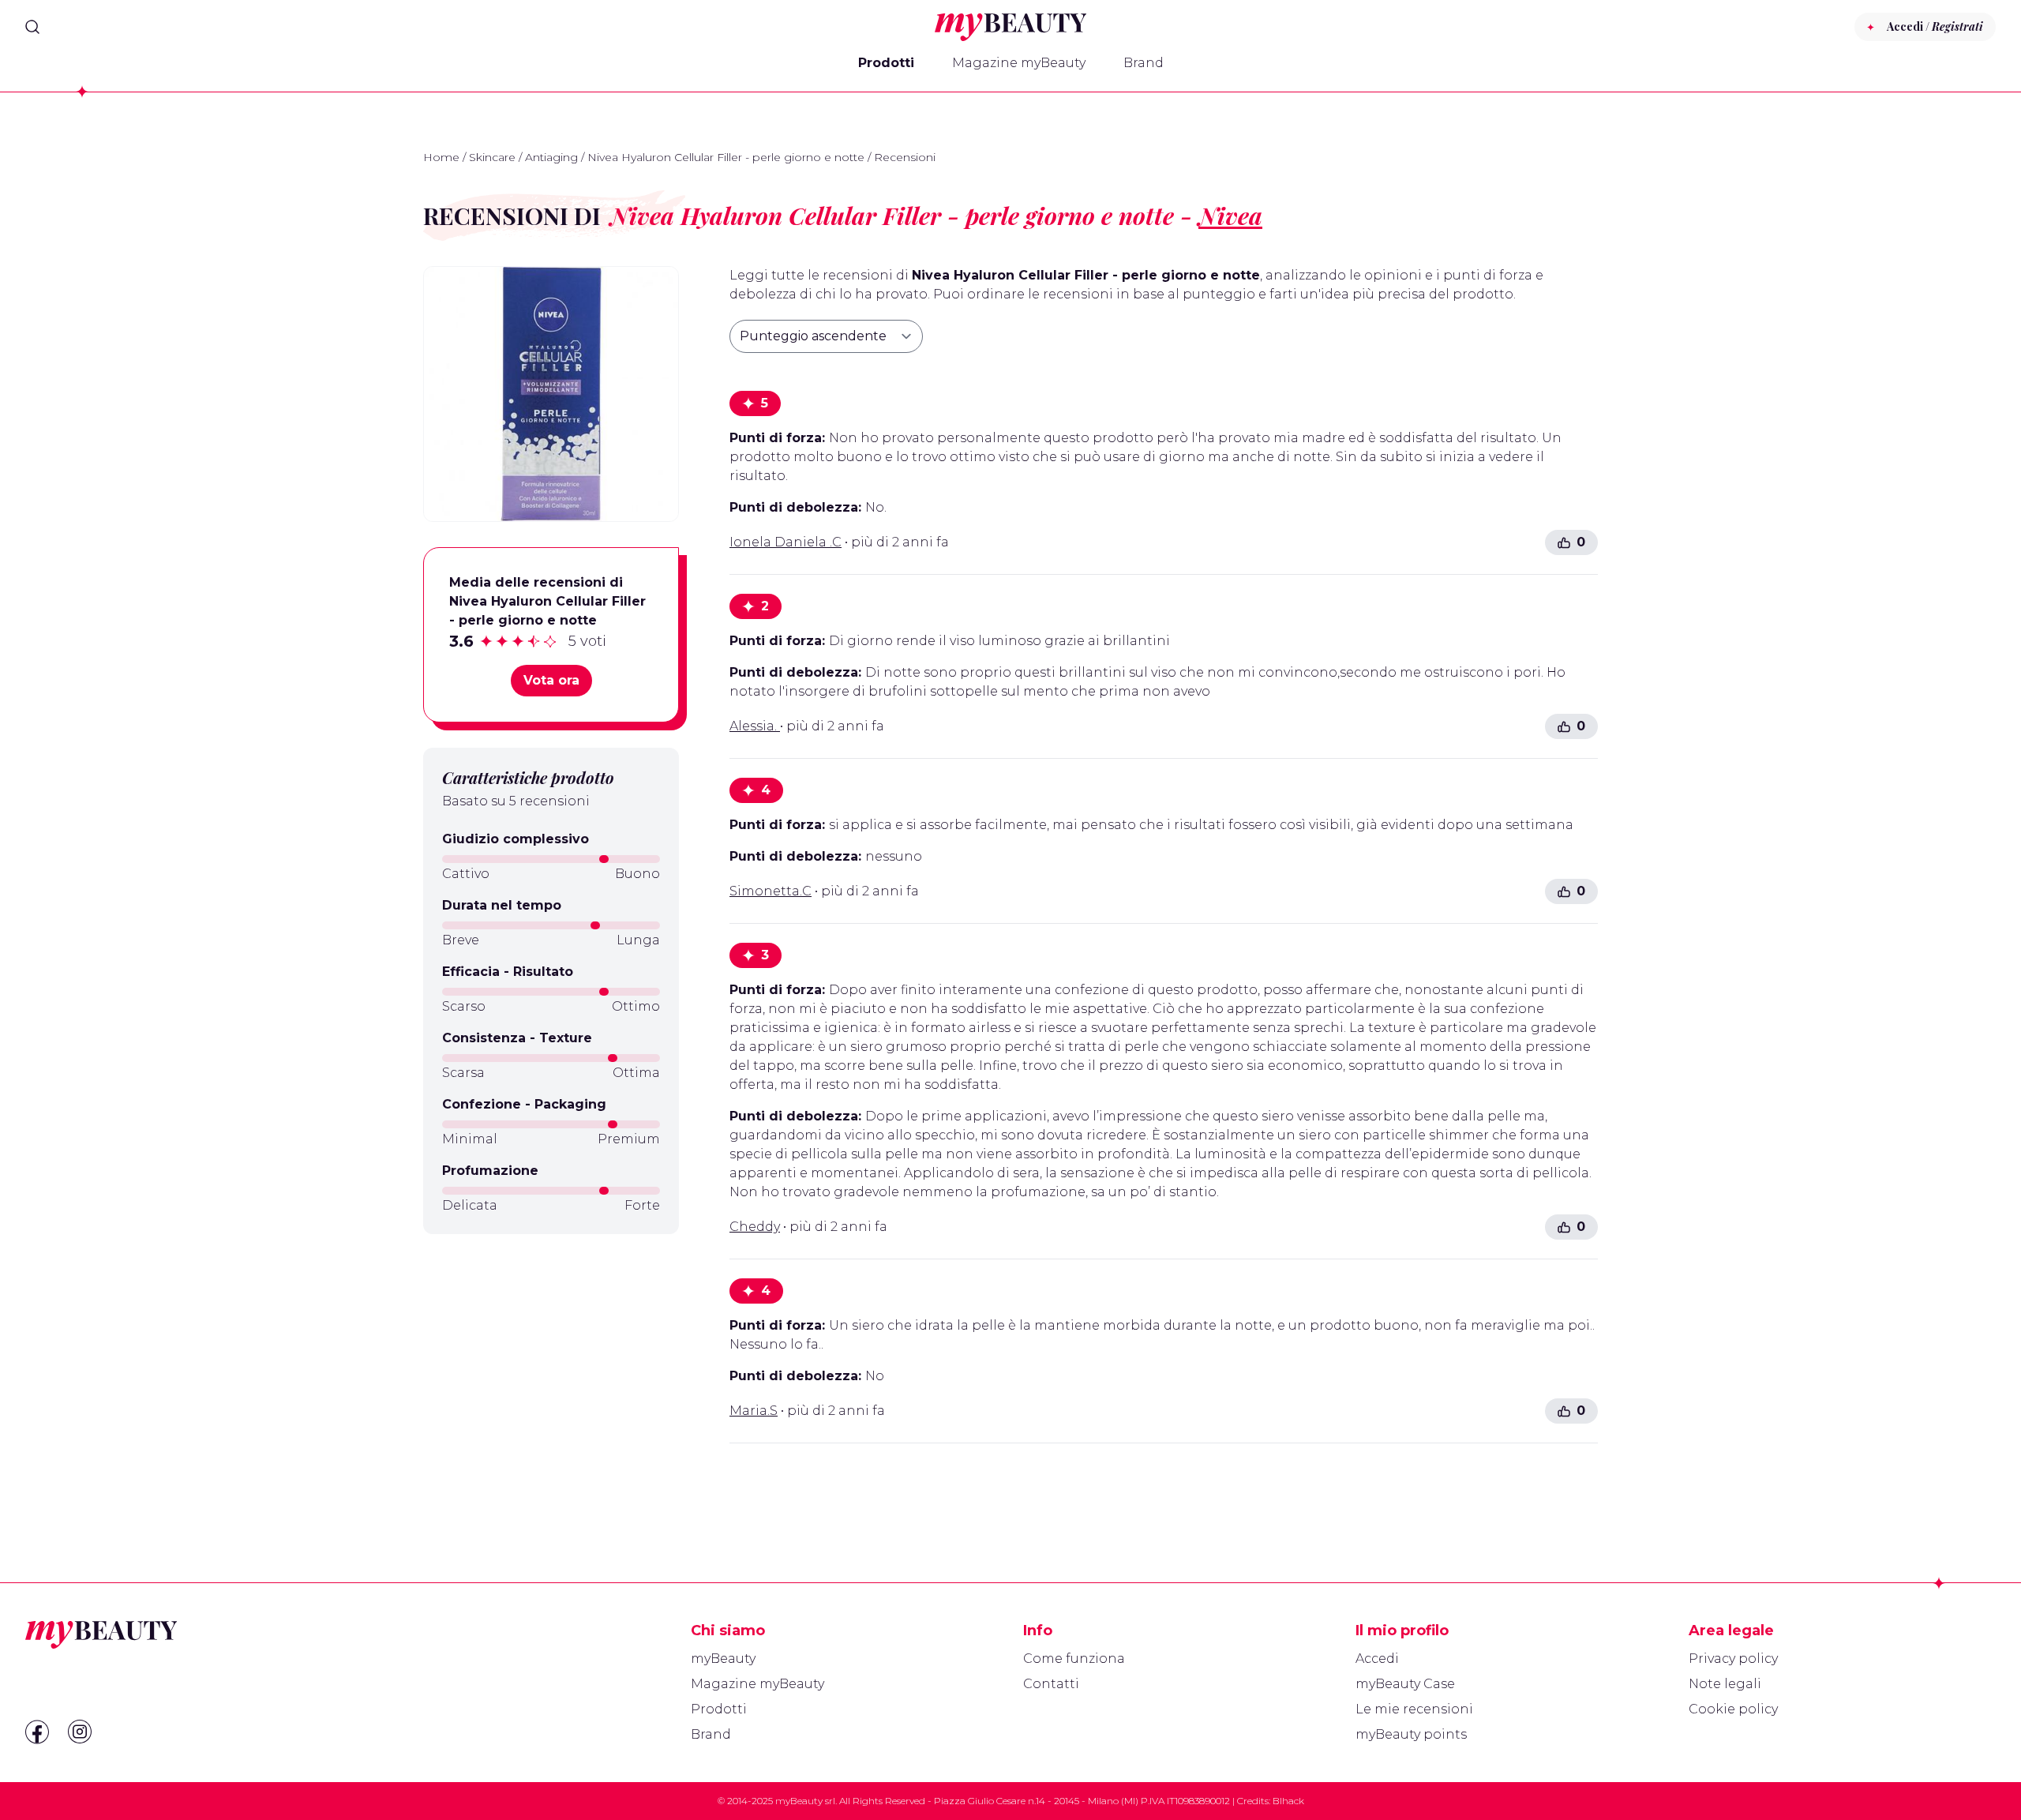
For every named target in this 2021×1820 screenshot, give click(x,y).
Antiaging (551, 157)
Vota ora (551, 680)
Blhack (1288, 1801)
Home (441, 157)
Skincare (492, 157)
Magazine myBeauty (1019, 63)
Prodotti (886, 63)
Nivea (1230, 216)
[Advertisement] (551, 1358)
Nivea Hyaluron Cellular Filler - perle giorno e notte (726, 157)
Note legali (1725, 1684)
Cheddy (755, 1227)
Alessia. (755, 726)
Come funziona (1074, 1659)
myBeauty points (1411, 1734)
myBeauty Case (1405, 1684)
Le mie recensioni (1414, 1709)
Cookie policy (1733, 1709)
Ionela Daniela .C (786, 542)
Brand (1144, 63)
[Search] (32, 27)
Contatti (1051, 1684)
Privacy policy (1733, 1659)
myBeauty (723, 1659)
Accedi (1377, 1659)
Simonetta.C (771, 891)
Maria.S (754, 1411)
